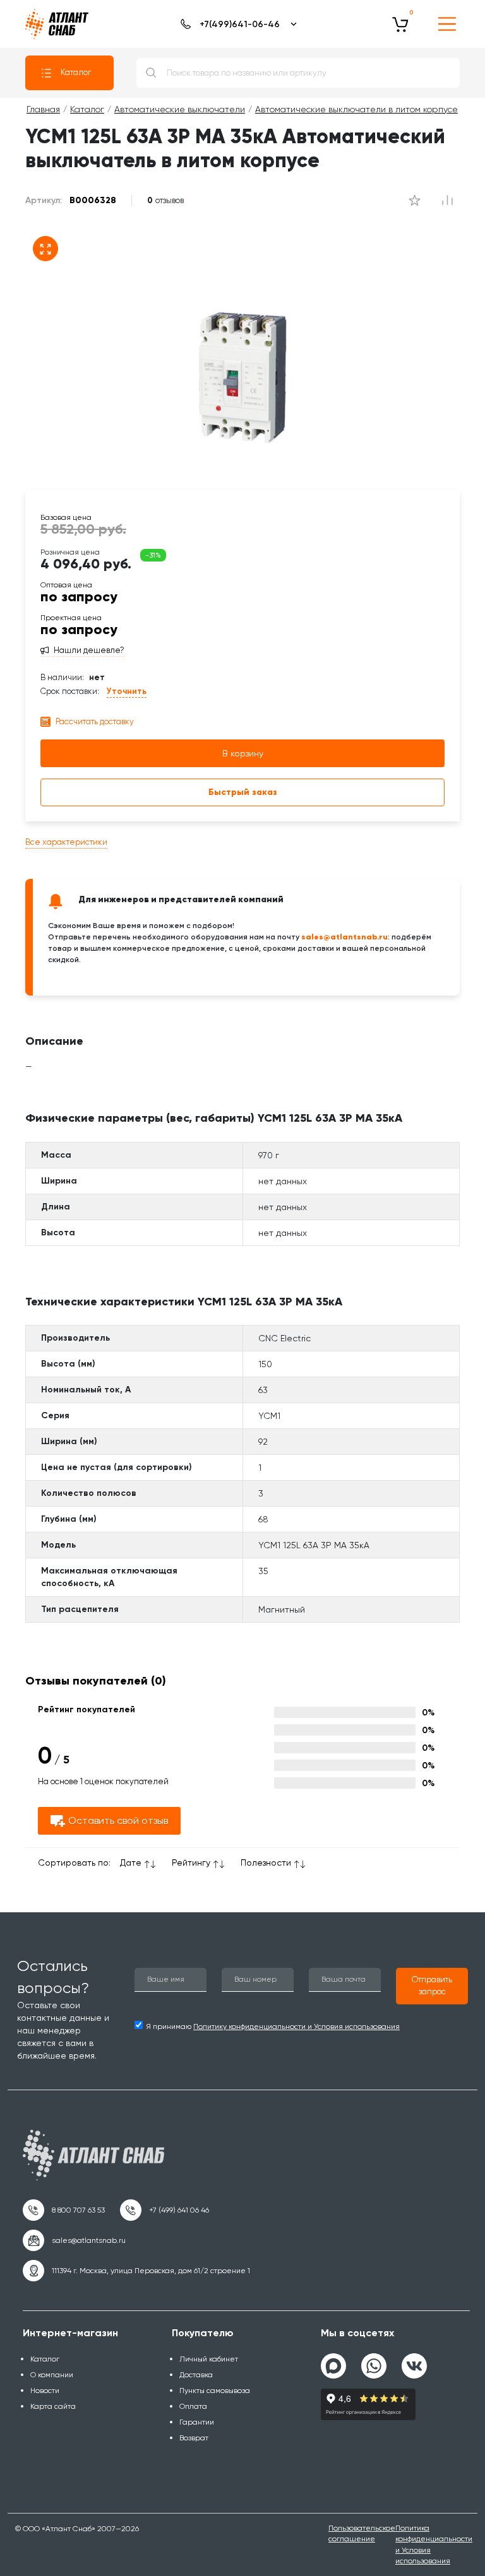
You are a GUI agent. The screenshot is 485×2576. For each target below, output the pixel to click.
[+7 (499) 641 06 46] (165, 2210)
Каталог (76, 72)
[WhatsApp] (374, 2361)
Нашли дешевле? (89, 650)
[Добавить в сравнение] (414, 201)
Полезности (266, 1862)
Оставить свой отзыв (118, 1820)
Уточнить (127, 691)
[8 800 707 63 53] (64, 2210)
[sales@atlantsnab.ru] (74, 2240)
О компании (52, 2375)
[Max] (333, 2366)
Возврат (194, 2438)
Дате (131, 1862)
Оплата (193, 2406)
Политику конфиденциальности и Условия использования (296, 2026)
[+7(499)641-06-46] (237, 24)
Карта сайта (53, 2406)
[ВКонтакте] (414, 2361)
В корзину (243, 753)
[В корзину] (400, 24)
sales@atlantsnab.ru (344, 937)
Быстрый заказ (243, 792)
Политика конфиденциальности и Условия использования (434, 2544)
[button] (432, 1986)
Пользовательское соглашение (362, 2533)
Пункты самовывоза (215, 2391)
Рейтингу (191, 1862)
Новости (45, 2391)
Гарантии (197, 2422)
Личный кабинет (209, 2359)
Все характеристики (66, 842)
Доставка (196, 2375)
